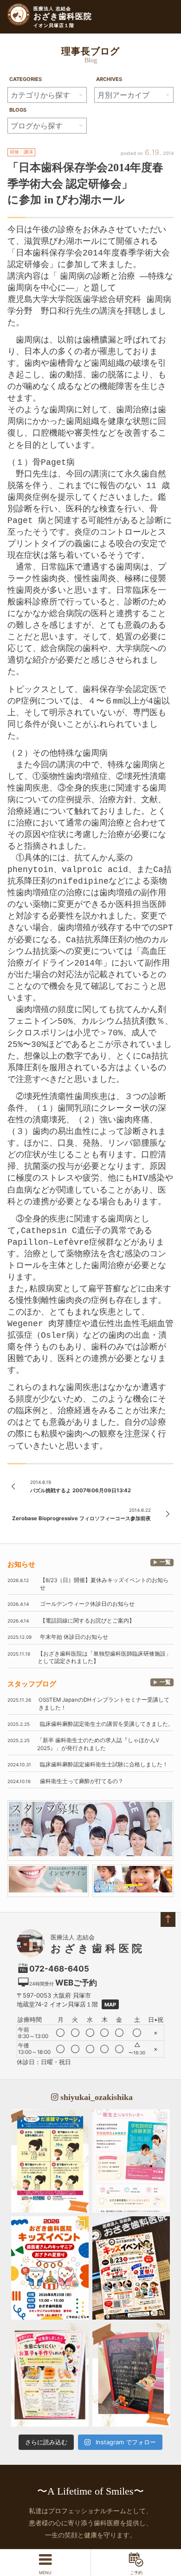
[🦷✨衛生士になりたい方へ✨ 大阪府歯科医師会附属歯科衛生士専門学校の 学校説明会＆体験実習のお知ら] (131, 2161)
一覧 (165, 1562)
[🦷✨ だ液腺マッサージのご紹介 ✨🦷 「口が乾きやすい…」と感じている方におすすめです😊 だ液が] (50, 2161)
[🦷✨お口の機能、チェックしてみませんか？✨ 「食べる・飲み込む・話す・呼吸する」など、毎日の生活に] (131, 2375)
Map (110, 2005)
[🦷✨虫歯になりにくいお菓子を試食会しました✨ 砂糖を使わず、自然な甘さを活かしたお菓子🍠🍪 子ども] (50, 2375)
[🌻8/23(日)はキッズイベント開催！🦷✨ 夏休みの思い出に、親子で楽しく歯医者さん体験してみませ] (50, 2268)
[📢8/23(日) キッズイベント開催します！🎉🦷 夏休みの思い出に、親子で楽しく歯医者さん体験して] (131, 2268)
